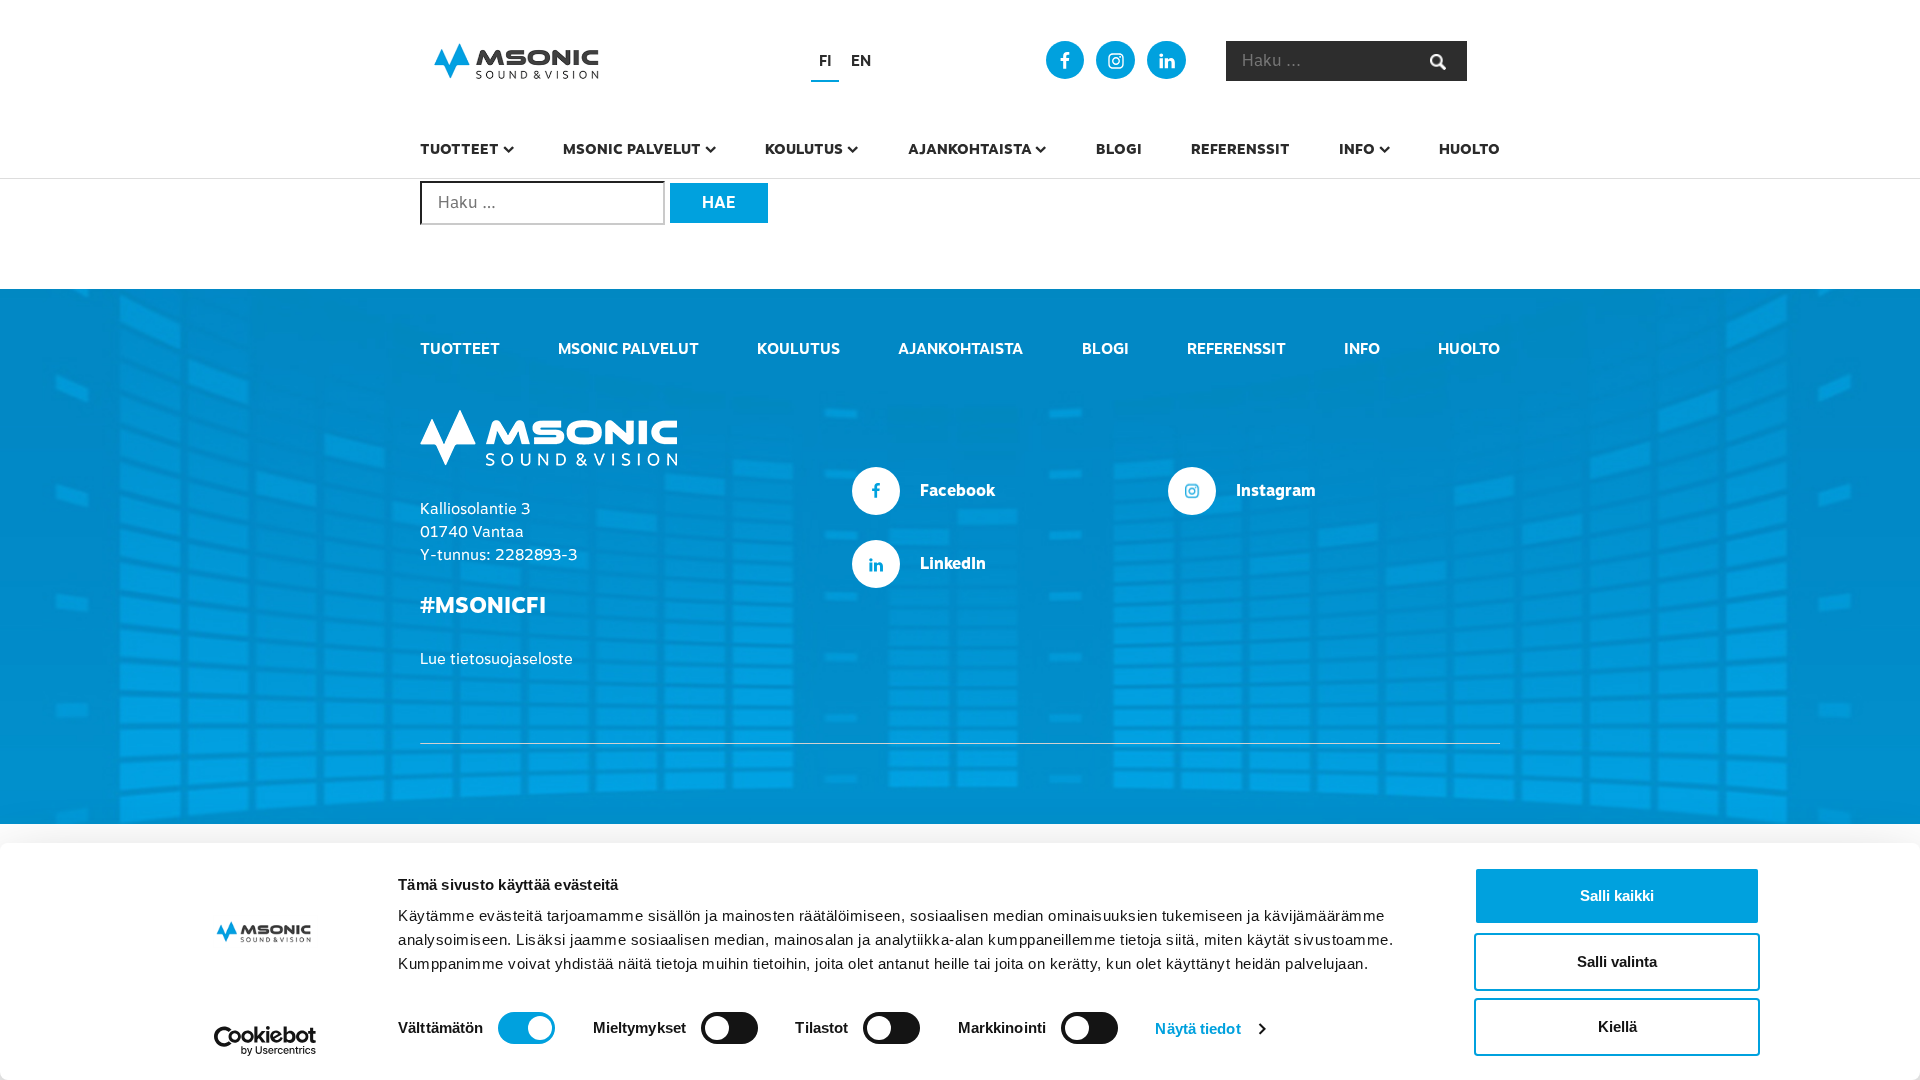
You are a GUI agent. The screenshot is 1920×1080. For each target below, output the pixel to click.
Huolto (1469, 149)
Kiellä (1617, 1026)
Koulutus (804, 149)
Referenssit (1240, 149)
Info (1357, 149)
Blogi (1119, 149)
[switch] (729, 1028)
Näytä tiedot (1197, 1028)
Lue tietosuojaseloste (496, 659)
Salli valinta (1617, 961)
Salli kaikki (1617, 895)
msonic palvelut (632, 149)
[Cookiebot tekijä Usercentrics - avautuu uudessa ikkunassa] (265, 1041)
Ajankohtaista (970, 149)
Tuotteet (459, 149)
